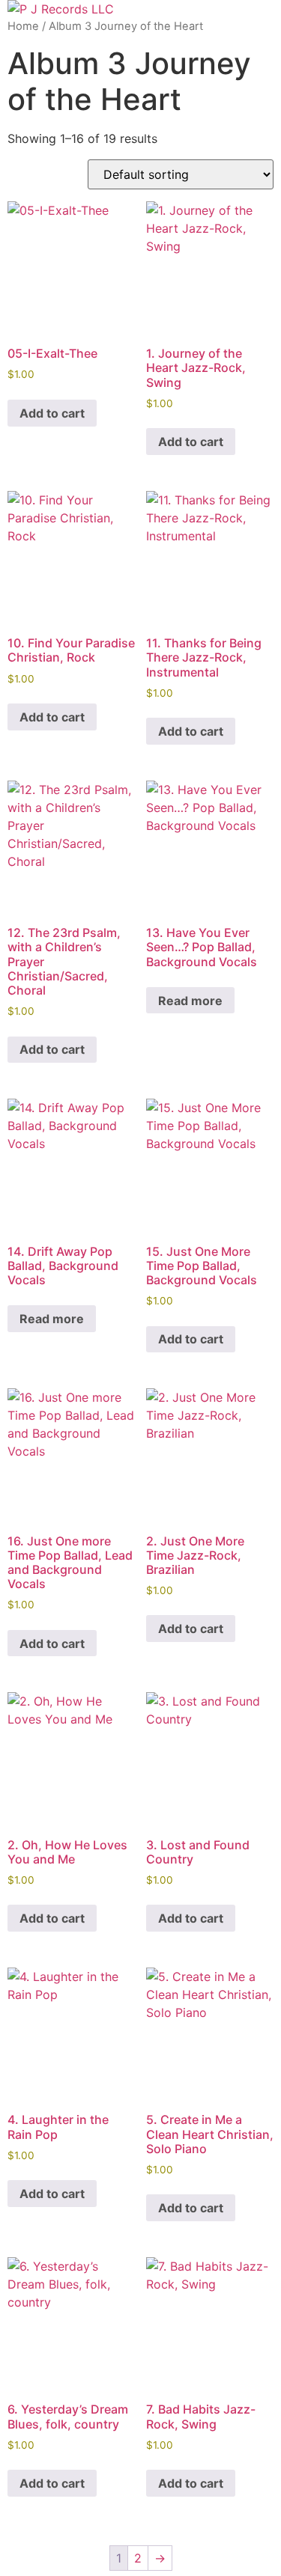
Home (23, 26)
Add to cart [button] (52, 413)
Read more (190, 1001)
